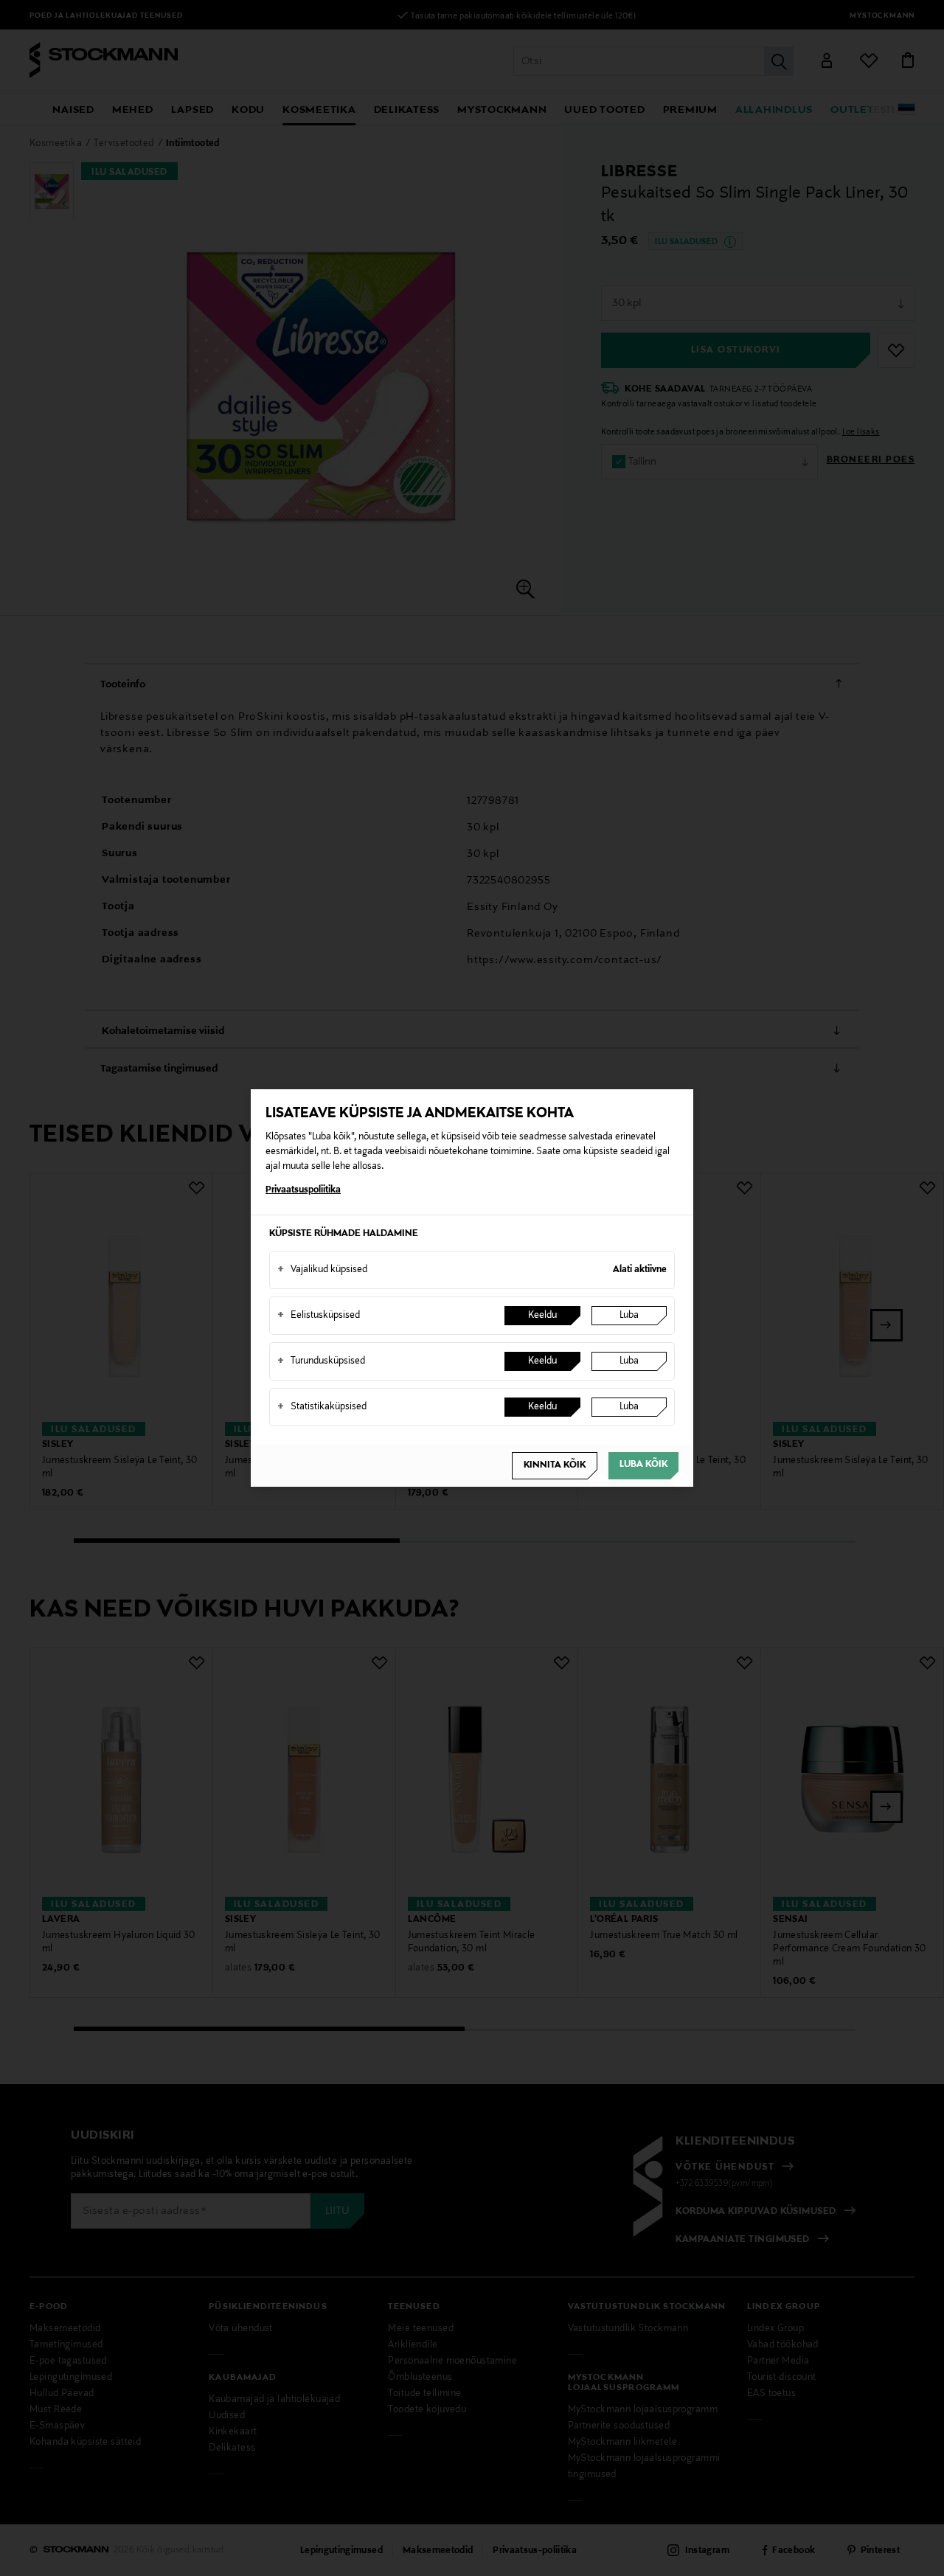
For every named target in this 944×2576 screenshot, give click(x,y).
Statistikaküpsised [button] (322, 1407)
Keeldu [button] (542, 1316)
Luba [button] (629, 1316)
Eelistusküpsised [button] (319, 1316)
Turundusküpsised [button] (321, 1361)
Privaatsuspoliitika (303, 1190)
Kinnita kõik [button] (555, 1465)
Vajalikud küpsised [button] (322, 1270)
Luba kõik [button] (643, 1465)
